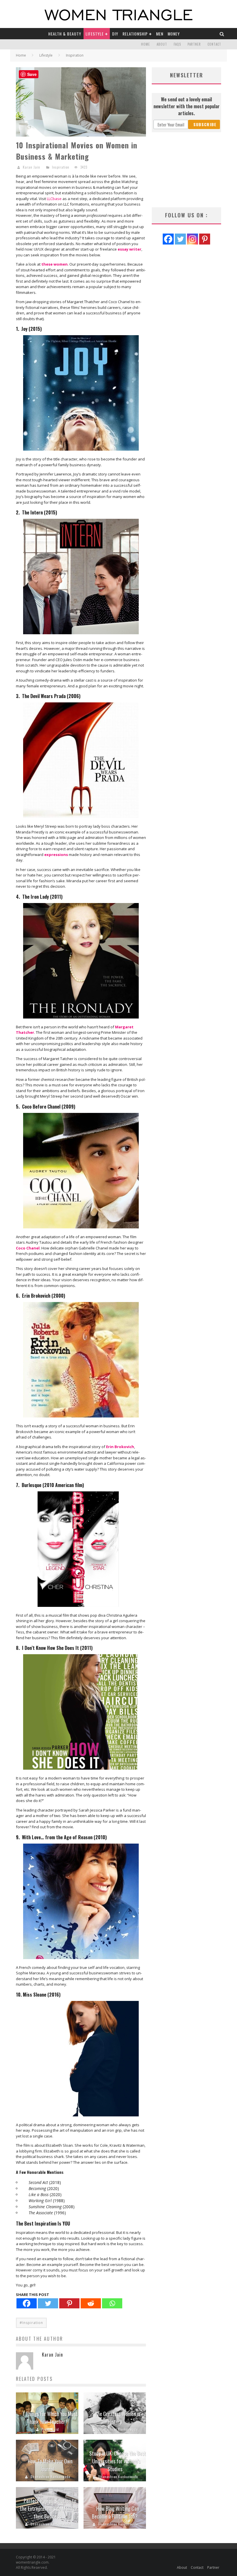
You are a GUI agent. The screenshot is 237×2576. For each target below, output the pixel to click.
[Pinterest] (69, 2303)
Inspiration (61, 167)
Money (174, 34)
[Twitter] (48, 2303)
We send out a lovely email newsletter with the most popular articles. (187, 106)
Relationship (135, 34)
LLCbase (54, 199)
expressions (56, 855)
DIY (115, 34)
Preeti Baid (50, 2429)
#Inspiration (31, 2323)
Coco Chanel (28, 1248)
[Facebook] (27, 2303)
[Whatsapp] (112, 2303)
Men (160, 34)
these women (54, 264)
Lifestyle (95, 34)
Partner (194, 44)
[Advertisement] (186, 170)
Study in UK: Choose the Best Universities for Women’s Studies (118, 2461)
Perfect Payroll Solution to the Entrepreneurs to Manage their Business (49, 2508)
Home (146, 44)
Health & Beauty (65, 34)
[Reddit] (91, 2303)
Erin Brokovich (120, 1447)
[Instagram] (192, 239)
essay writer (129, 249)
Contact (214, 44)
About (162, 44)
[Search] (222, 34)
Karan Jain (32, 167)
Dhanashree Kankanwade (118, 2429)
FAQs (177, 44)
